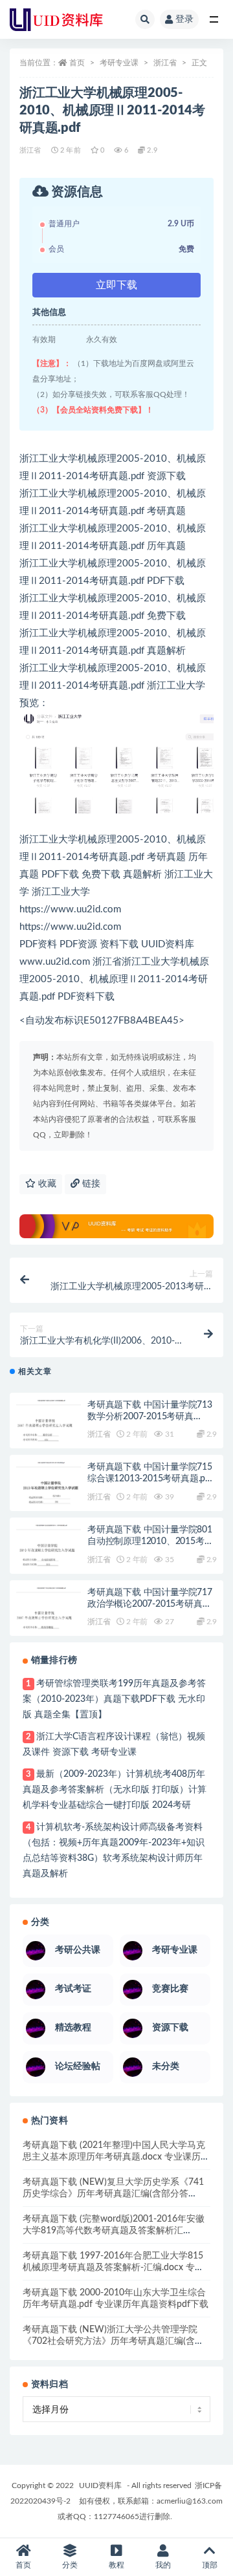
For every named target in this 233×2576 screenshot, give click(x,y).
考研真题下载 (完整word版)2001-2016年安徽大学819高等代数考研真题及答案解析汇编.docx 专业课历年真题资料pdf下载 (114, 2231)
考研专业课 (119, 63)
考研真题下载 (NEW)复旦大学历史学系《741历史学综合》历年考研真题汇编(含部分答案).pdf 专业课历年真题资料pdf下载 (113, 2194)
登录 (184, 19)
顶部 (210, 2565)
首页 (77, 63)
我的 (163, 2565)
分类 (70, 2565)
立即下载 (116, 285)
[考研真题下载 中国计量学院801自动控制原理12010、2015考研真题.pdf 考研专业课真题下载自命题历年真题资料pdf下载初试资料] (49, 1557)
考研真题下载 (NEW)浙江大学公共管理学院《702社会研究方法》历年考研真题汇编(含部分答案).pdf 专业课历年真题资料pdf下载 (113, 2341)
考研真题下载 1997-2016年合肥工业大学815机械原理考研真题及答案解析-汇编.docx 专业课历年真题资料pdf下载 (113, 2268)
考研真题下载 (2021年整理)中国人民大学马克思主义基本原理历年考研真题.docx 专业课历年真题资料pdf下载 (116, 2157)
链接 (90, 1184)
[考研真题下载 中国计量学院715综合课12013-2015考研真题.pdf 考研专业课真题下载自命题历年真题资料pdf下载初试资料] (49, 1494)
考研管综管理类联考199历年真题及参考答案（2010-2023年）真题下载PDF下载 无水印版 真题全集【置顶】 (114, 1699)
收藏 (46, 1184)
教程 (116, 2565)
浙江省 (165, 63)
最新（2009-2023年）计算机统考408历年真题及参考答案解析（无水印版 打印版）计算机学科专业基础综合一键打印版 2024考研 (115, 1790)
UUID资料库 (100, 2485)
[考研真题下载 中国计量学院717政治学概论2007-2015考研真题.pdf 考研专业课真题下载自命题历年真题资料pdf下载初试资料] (49, 1620)
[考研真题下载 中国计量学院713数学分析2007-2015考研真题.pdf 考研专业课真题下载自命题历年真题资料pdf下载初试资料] (49, 1432)
